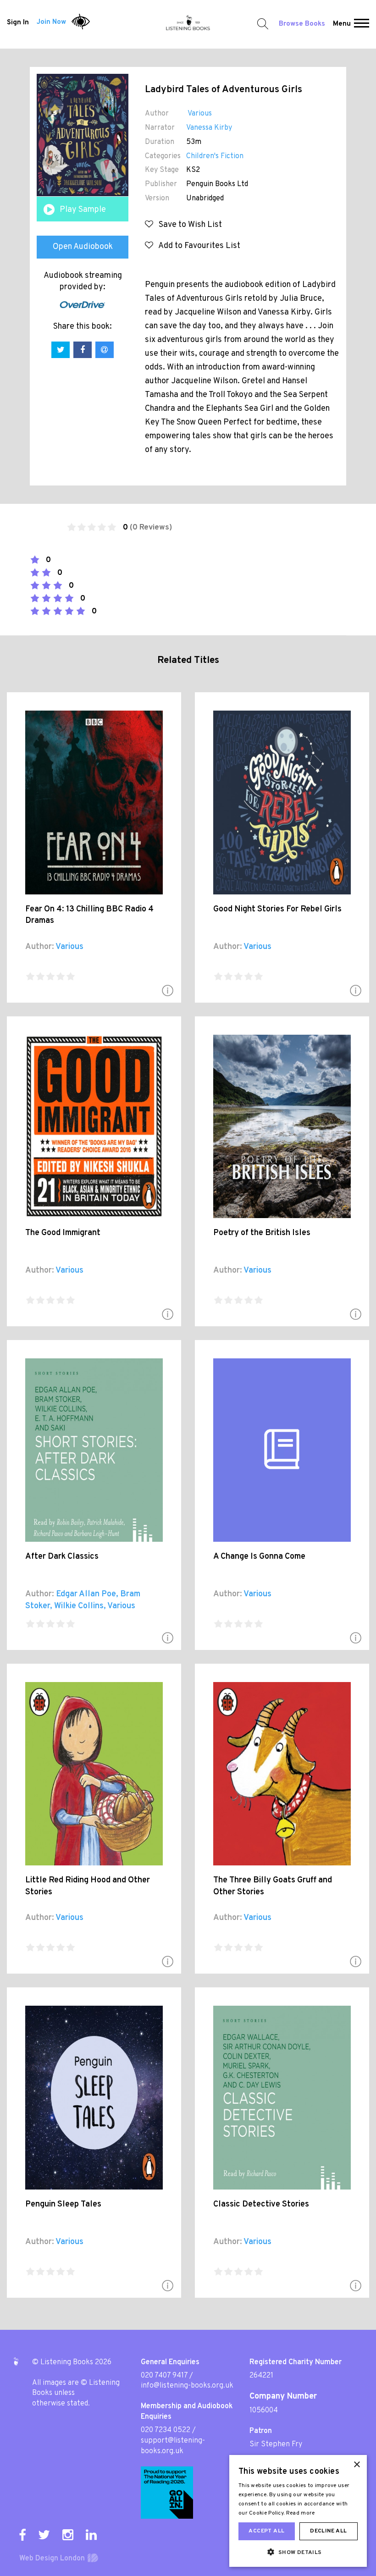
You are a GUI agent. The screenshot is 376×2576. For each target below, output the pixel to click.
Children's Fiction (215, 156)
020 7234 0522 (166, 2430)
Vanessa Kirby (209, 128)
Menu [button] (342, 24)
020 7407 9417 (164, 2376)
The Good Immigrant (63, 1233)
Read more (301, 2513)
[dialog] (298, 2511)
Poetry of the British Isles (262, 1233)
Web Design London (52, 2559)
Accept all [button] (266, 2531)
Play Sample (83, 210)
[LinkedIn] (91, 2535)
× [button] (357, 2465)
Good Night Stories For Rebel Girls (277, 909)
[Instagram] (68, 2535)
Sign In (18, 22)
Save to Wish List (188, 225)
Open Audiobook (83, 247)
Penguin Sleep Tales (63, 2204)
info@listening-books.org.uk (187, 2386)
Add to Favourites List (197, 246)
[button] (362, 24)
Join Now (51, 22)
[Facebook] (22, 2535)
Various (199, 114)
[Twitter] (44, 2535)
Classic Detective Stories (261, 2204)
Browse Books (302, 24)
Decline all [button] (328, 2531)
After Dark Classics (62, 1557)
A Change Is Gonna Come (259, 1557)
